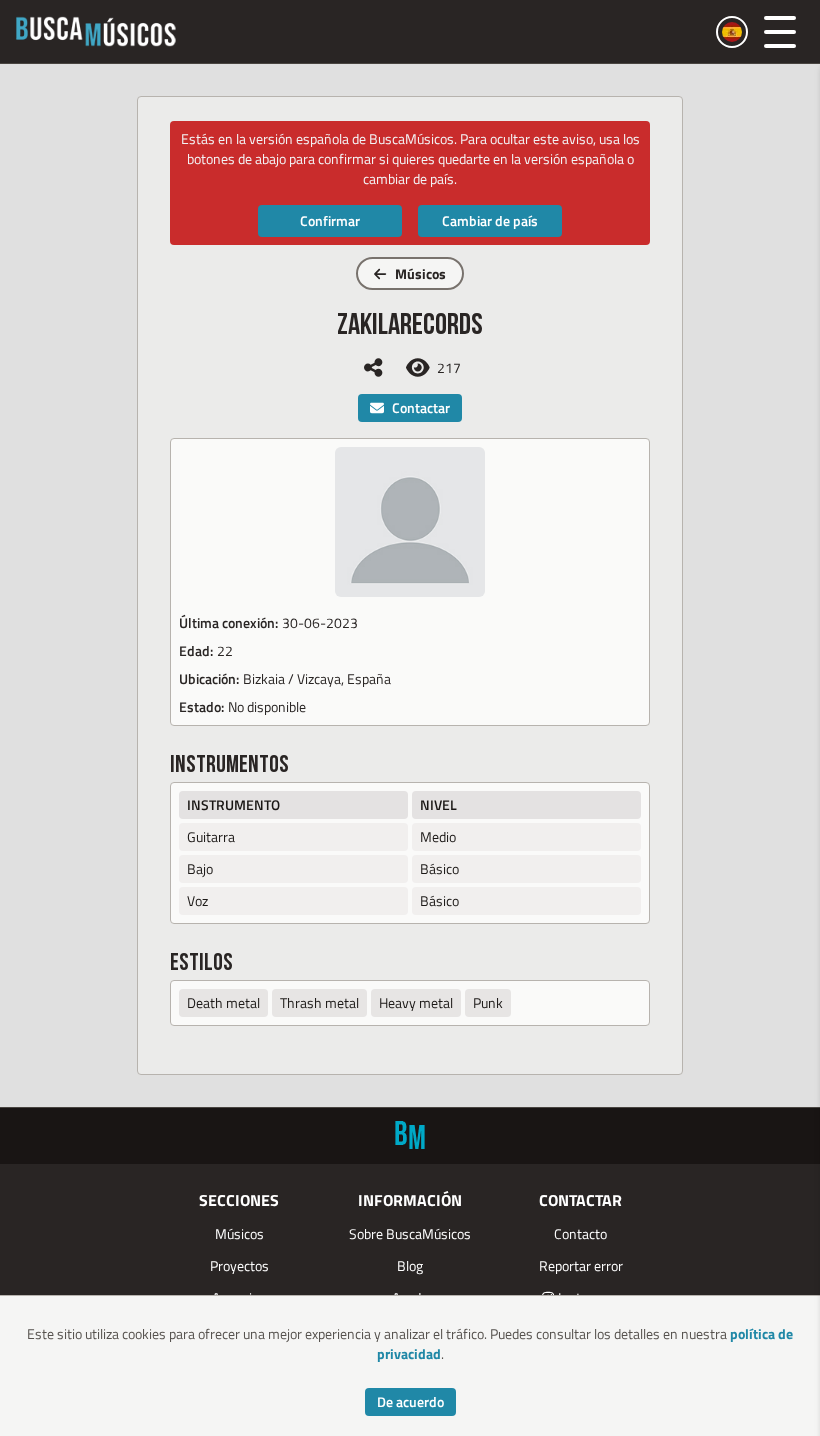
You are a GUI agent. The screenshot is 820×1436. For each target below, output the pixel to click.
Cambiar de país (490, 220)
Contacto (580, 1233)
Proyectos (239, 1265)
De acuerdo (410, 1401)
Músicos (420, 273)
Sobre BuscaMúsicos (410, 1233)
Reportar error (581, 1265)
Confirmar (330, 220)
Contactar (421, 407)
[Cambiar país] (732, 32)
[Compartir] (373, 367)
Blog (410, 1265)
